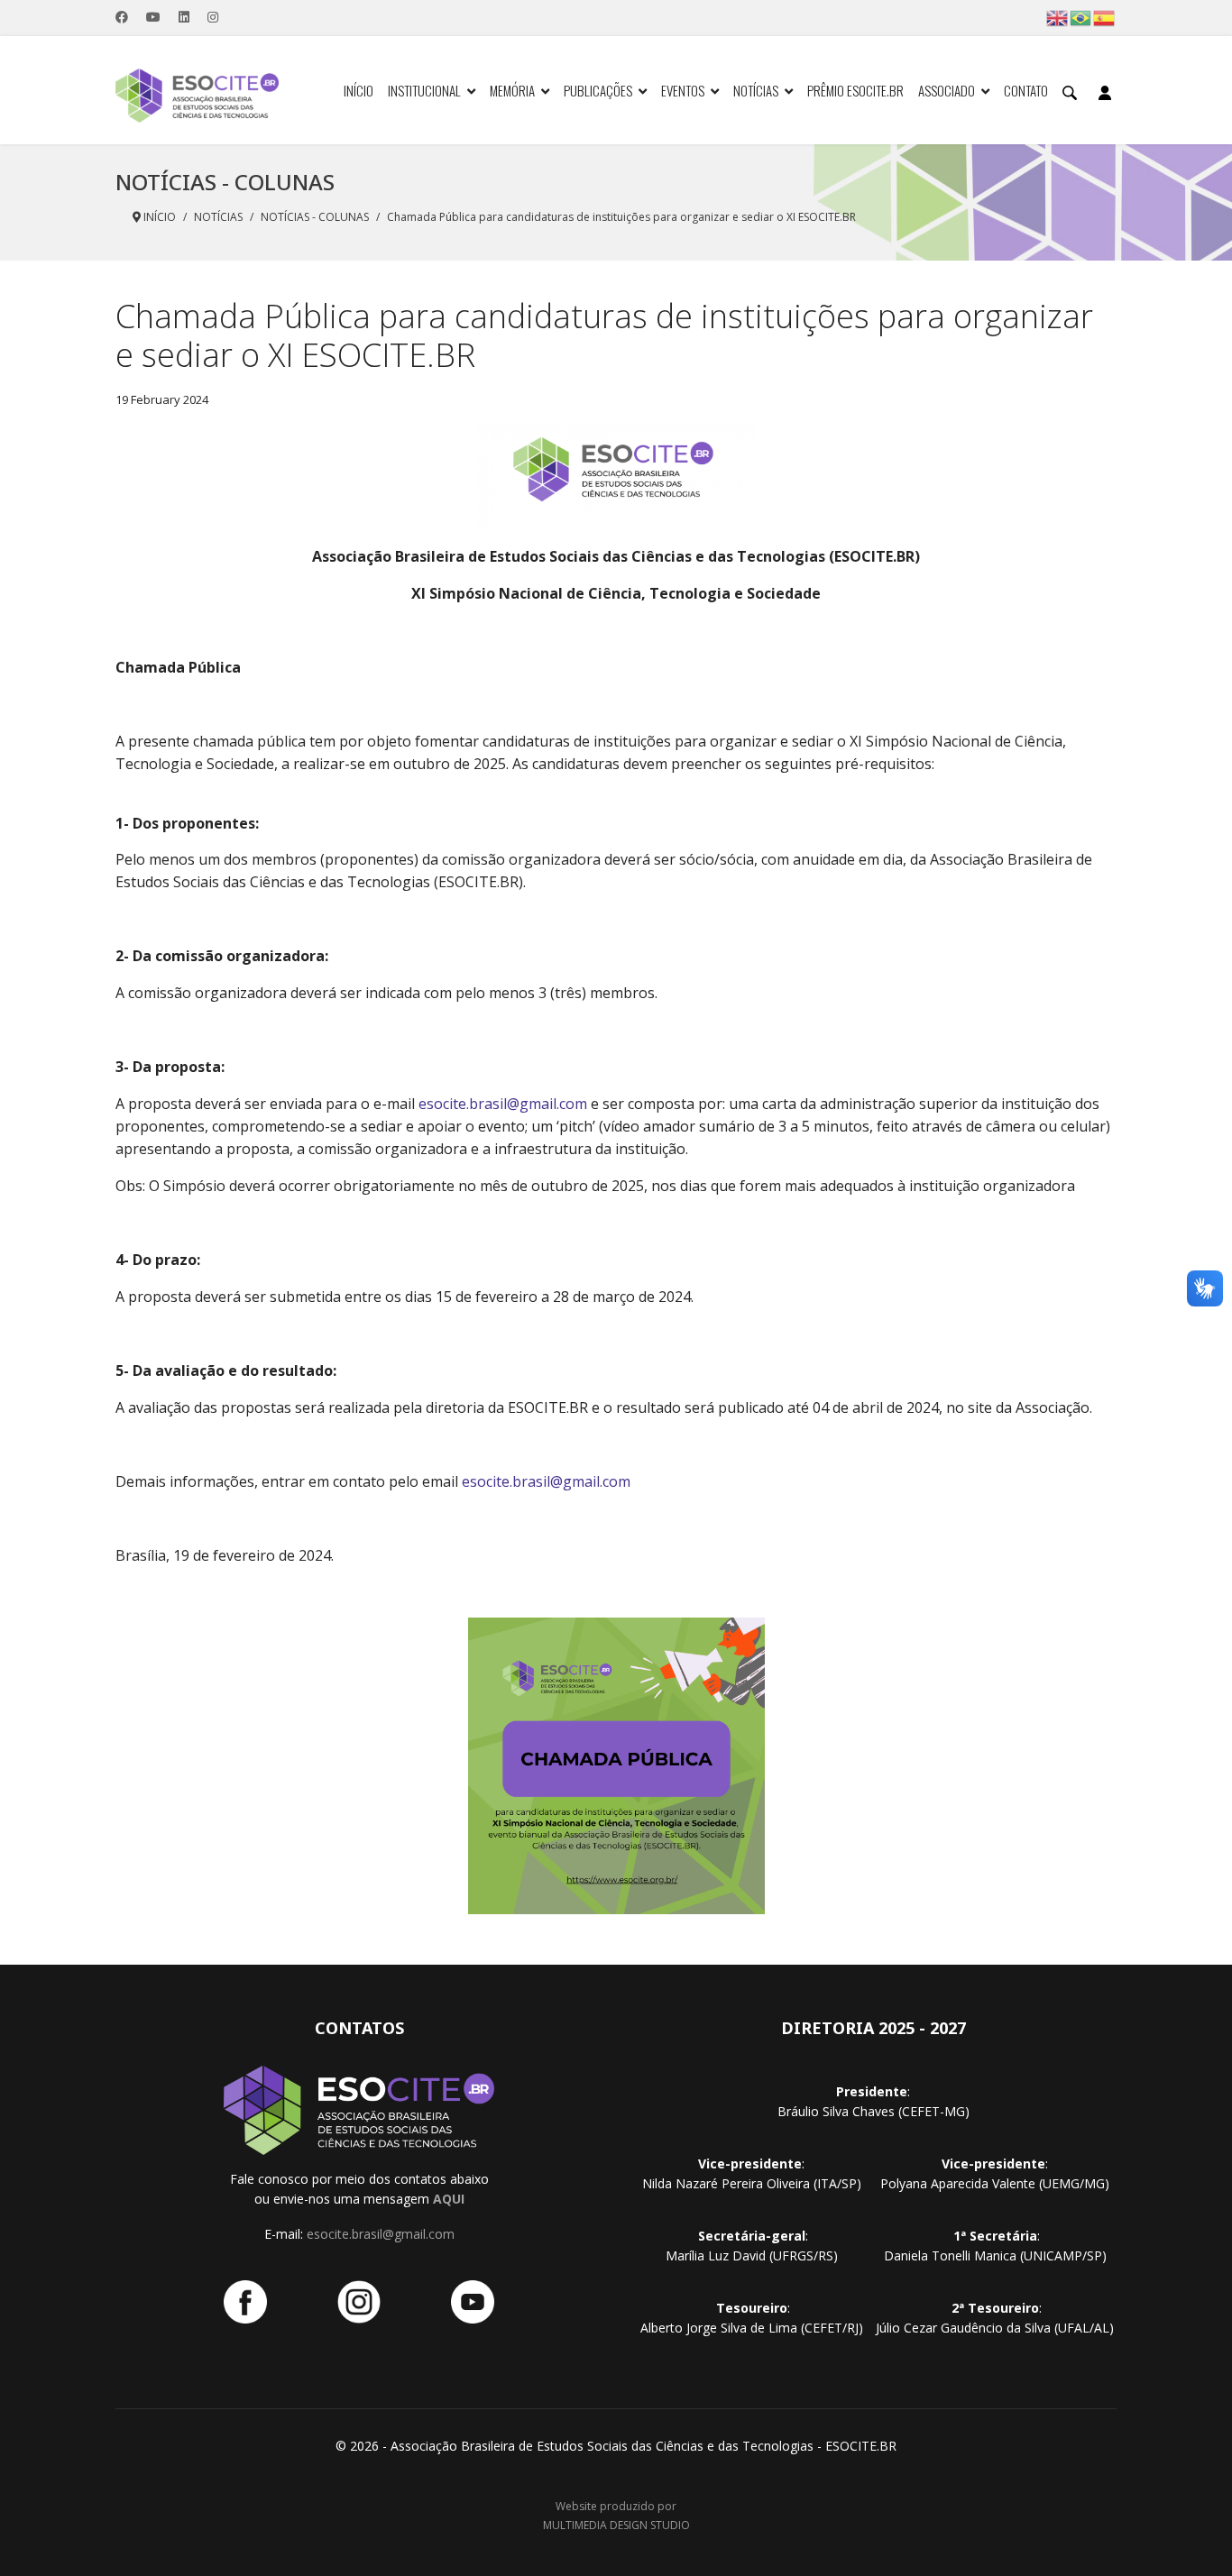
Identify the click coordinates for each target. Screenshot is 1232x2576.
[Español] (1105, 17)
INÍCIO (359, 90)
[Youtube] (153, 17)
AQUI (449, 2199)
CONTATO (1026, 90)
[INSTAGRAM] (359, 2302)
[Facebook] (122, 17)
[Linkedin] (184, 17)
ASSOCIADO (947, 90)
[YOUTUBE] (473, 2302)
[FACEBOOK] (245, 2302)
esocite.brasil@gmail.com (503, 1104)
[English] (1058, 17)
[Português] (1081, 17)
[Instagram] (213, 17)
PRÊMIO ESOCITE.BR (855, 90)
